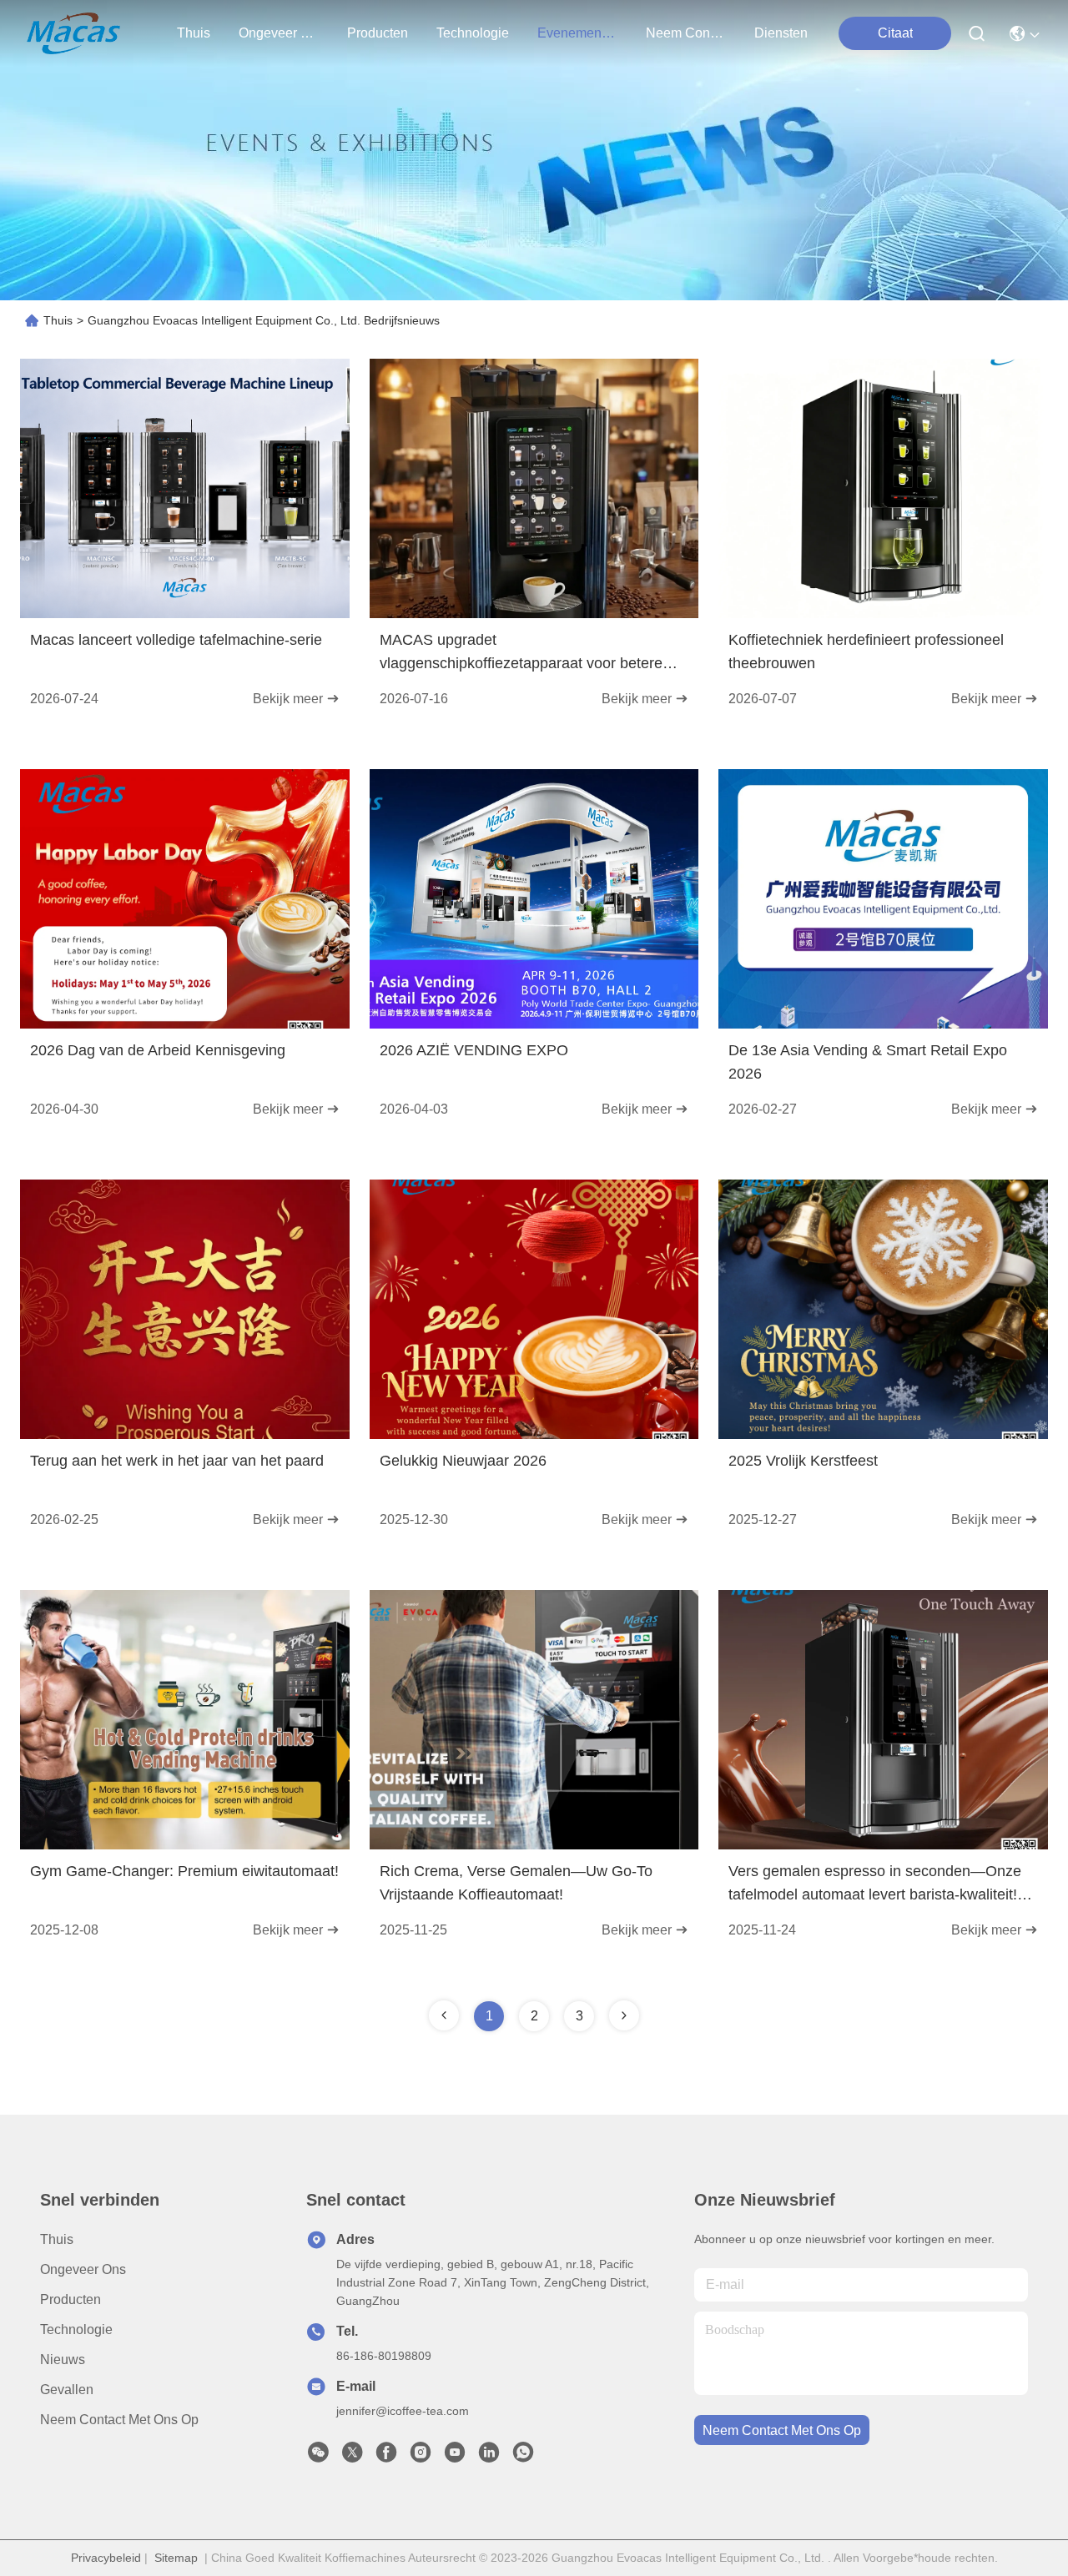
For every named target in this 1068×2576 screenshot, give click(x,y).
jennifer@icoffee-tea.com (403, 2411)
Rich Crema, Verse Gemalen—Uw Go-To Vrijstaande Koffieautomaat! (516, 1883)
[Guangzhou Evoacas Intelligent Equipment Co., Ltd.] (73, 33)
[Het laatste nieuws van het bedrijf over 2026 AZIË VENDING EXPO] (534, 1024)
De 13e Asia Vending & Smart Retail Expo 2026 (868, 1062)
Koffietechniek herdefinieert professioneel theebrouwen (866, 652)
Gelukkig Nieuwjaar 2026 (463, 1461)
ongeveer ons (279, 33)
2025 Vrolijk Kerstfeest (803, 1461)
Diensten (781, 33)
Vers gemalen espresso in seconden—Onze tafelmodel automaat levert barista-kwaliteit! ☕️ (875, 1884)
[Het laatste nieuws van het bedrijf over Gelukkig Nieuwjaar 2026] (534, 1435)
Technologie (76, 2329)
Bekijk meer (290, 699)
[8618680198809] (523, 2457)
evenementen (577, 33)
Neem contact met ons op (119, 2420)
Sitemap (176, 2558)
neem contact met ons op (686, 33)
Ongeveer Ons (83, 2269)
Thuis (194, 33)
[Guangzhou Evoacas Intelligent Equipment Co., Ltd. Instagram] (421, 2457)
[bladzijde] (624, 2015)
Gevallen (67, 2390)
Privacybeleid (106, 2558)
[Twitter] (352, 2457)
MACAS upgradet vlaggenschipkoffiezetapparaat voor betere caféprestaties (521, 653)
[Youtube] (455, 2457)
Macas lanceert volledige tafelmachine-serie (176, 640)
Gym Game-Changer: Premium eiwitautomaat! (184, 1871)
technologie (473, 33)
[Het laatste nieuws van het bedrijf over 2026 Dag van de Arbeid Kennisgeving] (185, 1024)
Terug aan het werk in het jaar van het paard (177, 1461)
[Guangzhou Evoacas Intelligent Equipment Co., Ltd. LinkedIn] (489, 2457)
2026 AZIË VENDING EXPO (474, 1050)
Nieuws (63, 2360)
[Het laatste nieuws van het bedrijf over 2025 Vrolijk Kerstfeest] (883, 1435)
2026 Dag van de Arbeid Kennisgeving (158, 1050)
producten (378, 33)
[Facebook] (386, 2457)
